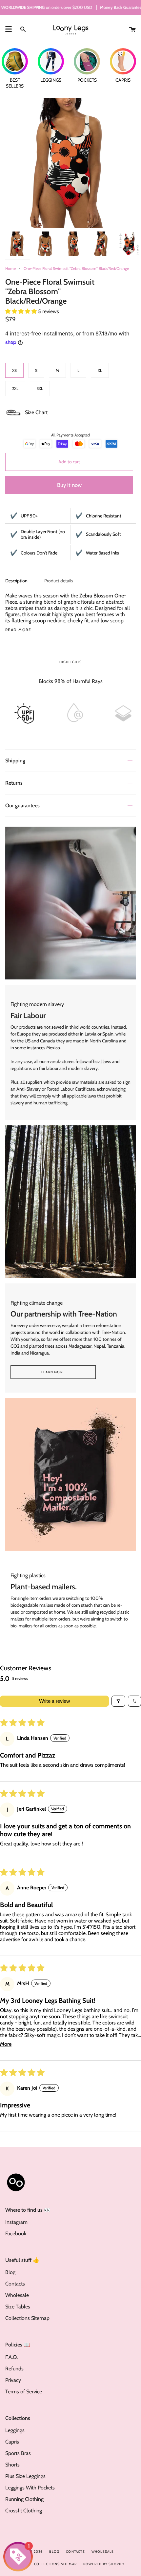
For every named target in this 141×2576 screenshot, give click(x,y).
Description (16, 581)
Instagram (16, 2222)
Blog (10, 2272)
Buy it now (69, 485)
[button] (22, 311)
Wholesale (17, 2295)
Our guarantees (22, 805)
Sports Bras (18, 2453)
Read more (18, 630)
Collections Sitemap (27, 2318)
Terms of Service (24, 2392)
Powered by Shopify (104, 2564)
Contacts (15, 2284)
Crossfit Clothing (24, 2511)
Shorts (12, 2465)
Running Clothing (24, 2499)
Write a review (55, 1701)
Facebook (16, 2234)
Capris (12, 2442)
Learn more (53, 1372)
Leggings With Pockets (30, 2488)
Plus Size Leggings (25, 2476)
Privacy (13, 2380)
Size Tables (18, 2307)
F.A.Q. (11, 2357)
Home (10, 268)
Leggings (15, 2430)
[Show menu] (9, 29)
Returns (14, 783)
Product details (59, 581)
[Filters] (118, 1701)
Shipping (15, 761)
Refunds (14, 2369)
